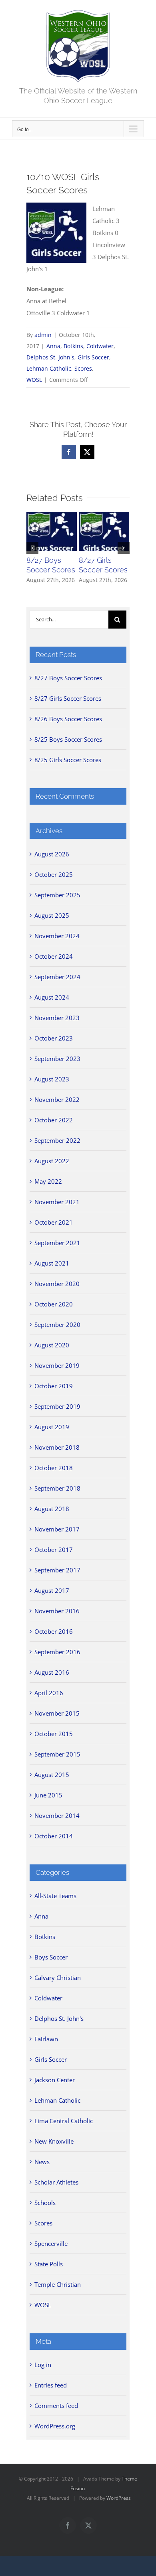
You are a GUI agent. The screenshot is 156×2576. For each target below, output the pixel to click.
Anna (53, 346)
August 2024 (52, 997)
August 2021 (52, 1263)
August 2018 (52, 1509)
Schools (45, 2203)
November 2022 (57, 1099)
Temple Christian (58, 2284)
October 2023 (54, 1038)
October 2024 (54, 956)
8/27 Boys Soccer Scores (68, 678)
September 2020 (57, 1325)
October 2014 (54, 1836)
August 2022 (52, 1161)
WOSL (34, 380)
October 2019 (54, 1386)
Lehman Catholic (49, 368)
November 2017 (57, 1529)
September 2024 (57, 977)
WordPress (119, 2498)
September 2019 (57, 1406)
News (42, 2162)
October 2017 (54, 1550)
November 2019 (57, 1365)
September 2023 (57, 1059)
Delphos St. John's (50, 357)
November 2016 (57, 1611)
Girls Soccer (93, 357)
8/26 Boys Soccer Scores (68, 719)
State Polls (49, 2264)
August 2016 (52, 1672)
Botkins (73, 346)
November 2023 (57, 1018)
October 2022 (54, 1120)
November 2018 (57, 1447)
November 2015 (57, 1713)
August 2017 (52, 1590)
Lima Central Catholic (64, 2121)
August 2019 (52, 1427)
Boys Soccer (51, 1957)
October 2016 (54, 1631)
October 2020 (54, 1304)
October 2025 (54, 874)
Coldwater (100, 346)
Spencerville (51, 2243)
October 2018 (54, 1468)
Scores (83, 368)
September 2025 (57, 895)
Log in (43, 2365)
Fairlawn (46, 2039)
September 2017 (57, 1570)
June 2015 (48, 1795)
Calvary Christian (58, 1978)
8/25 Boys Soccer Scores (68, 739)
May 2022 (48, 1181)
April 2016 (49, 1693)
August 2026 (52, 854)
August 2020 (52, 1345)
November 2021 (57, 1202)
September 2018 (57, 1488)
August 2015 (52, 1775)
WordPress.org (55, 2426)
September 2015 (57, 1754)
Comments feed (56, 2406)
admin (43, 335)
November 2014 (57, 1815)
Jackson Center (55, 2080)
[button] (32, 548)
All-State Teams (55, 1896)
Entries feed (51, 2385)
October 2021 (54, 1222)
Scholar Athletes (56, 2182)
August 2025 (52, 915)
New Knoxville (54, 2141)
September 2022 (57, 1140)
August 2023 (52, 1079)
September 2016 (57, 1652)
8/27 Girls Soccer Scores (68, 698)
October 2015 (54, 1734)
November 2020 (57, 1284)
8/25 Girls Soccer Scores (68, 760)
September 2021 (57, 1243)
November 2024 (57, 936)
